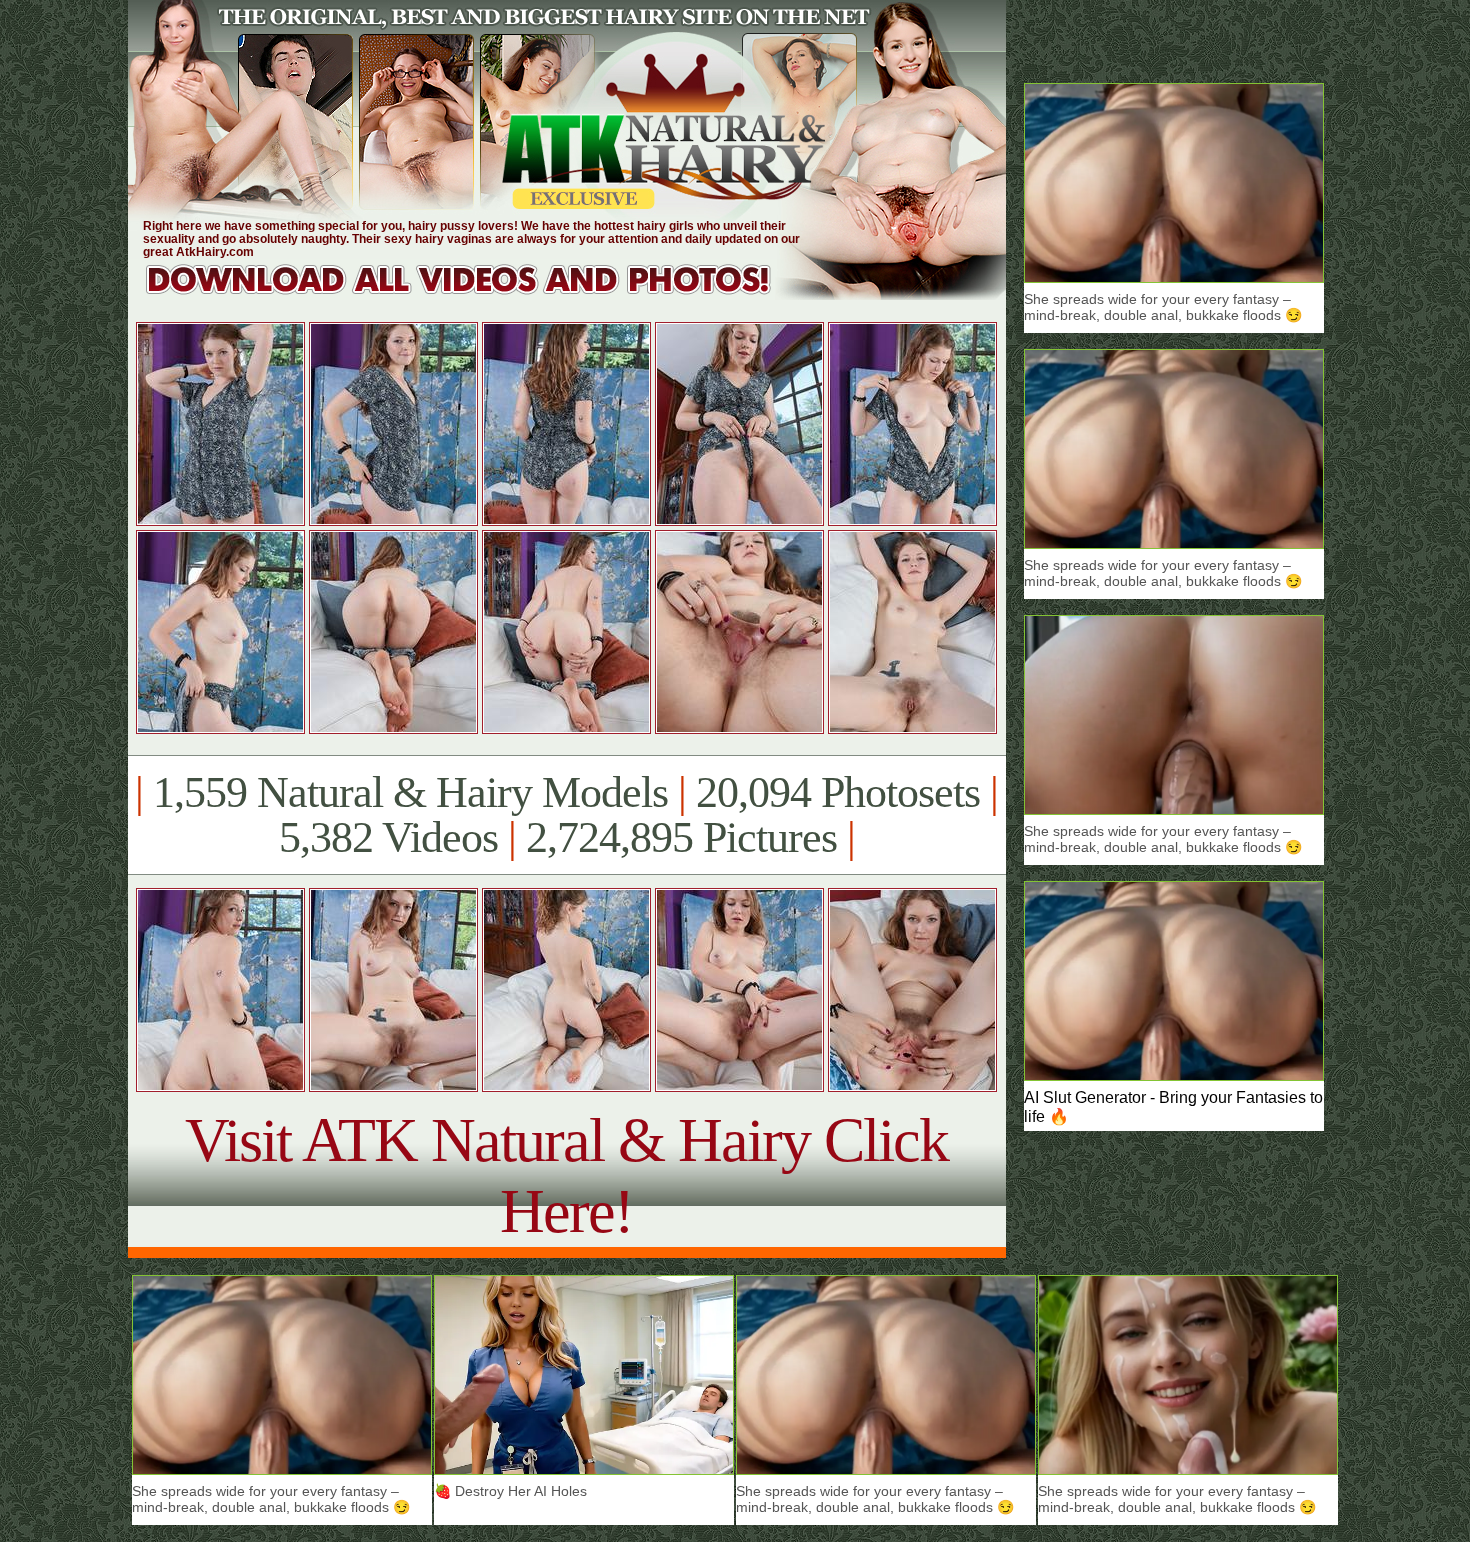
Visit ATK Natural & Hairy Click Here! (566, 1175)
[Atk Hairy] (477, 294)
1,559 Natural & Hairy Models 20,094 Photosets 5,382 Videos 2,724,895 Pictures (566, 815)
